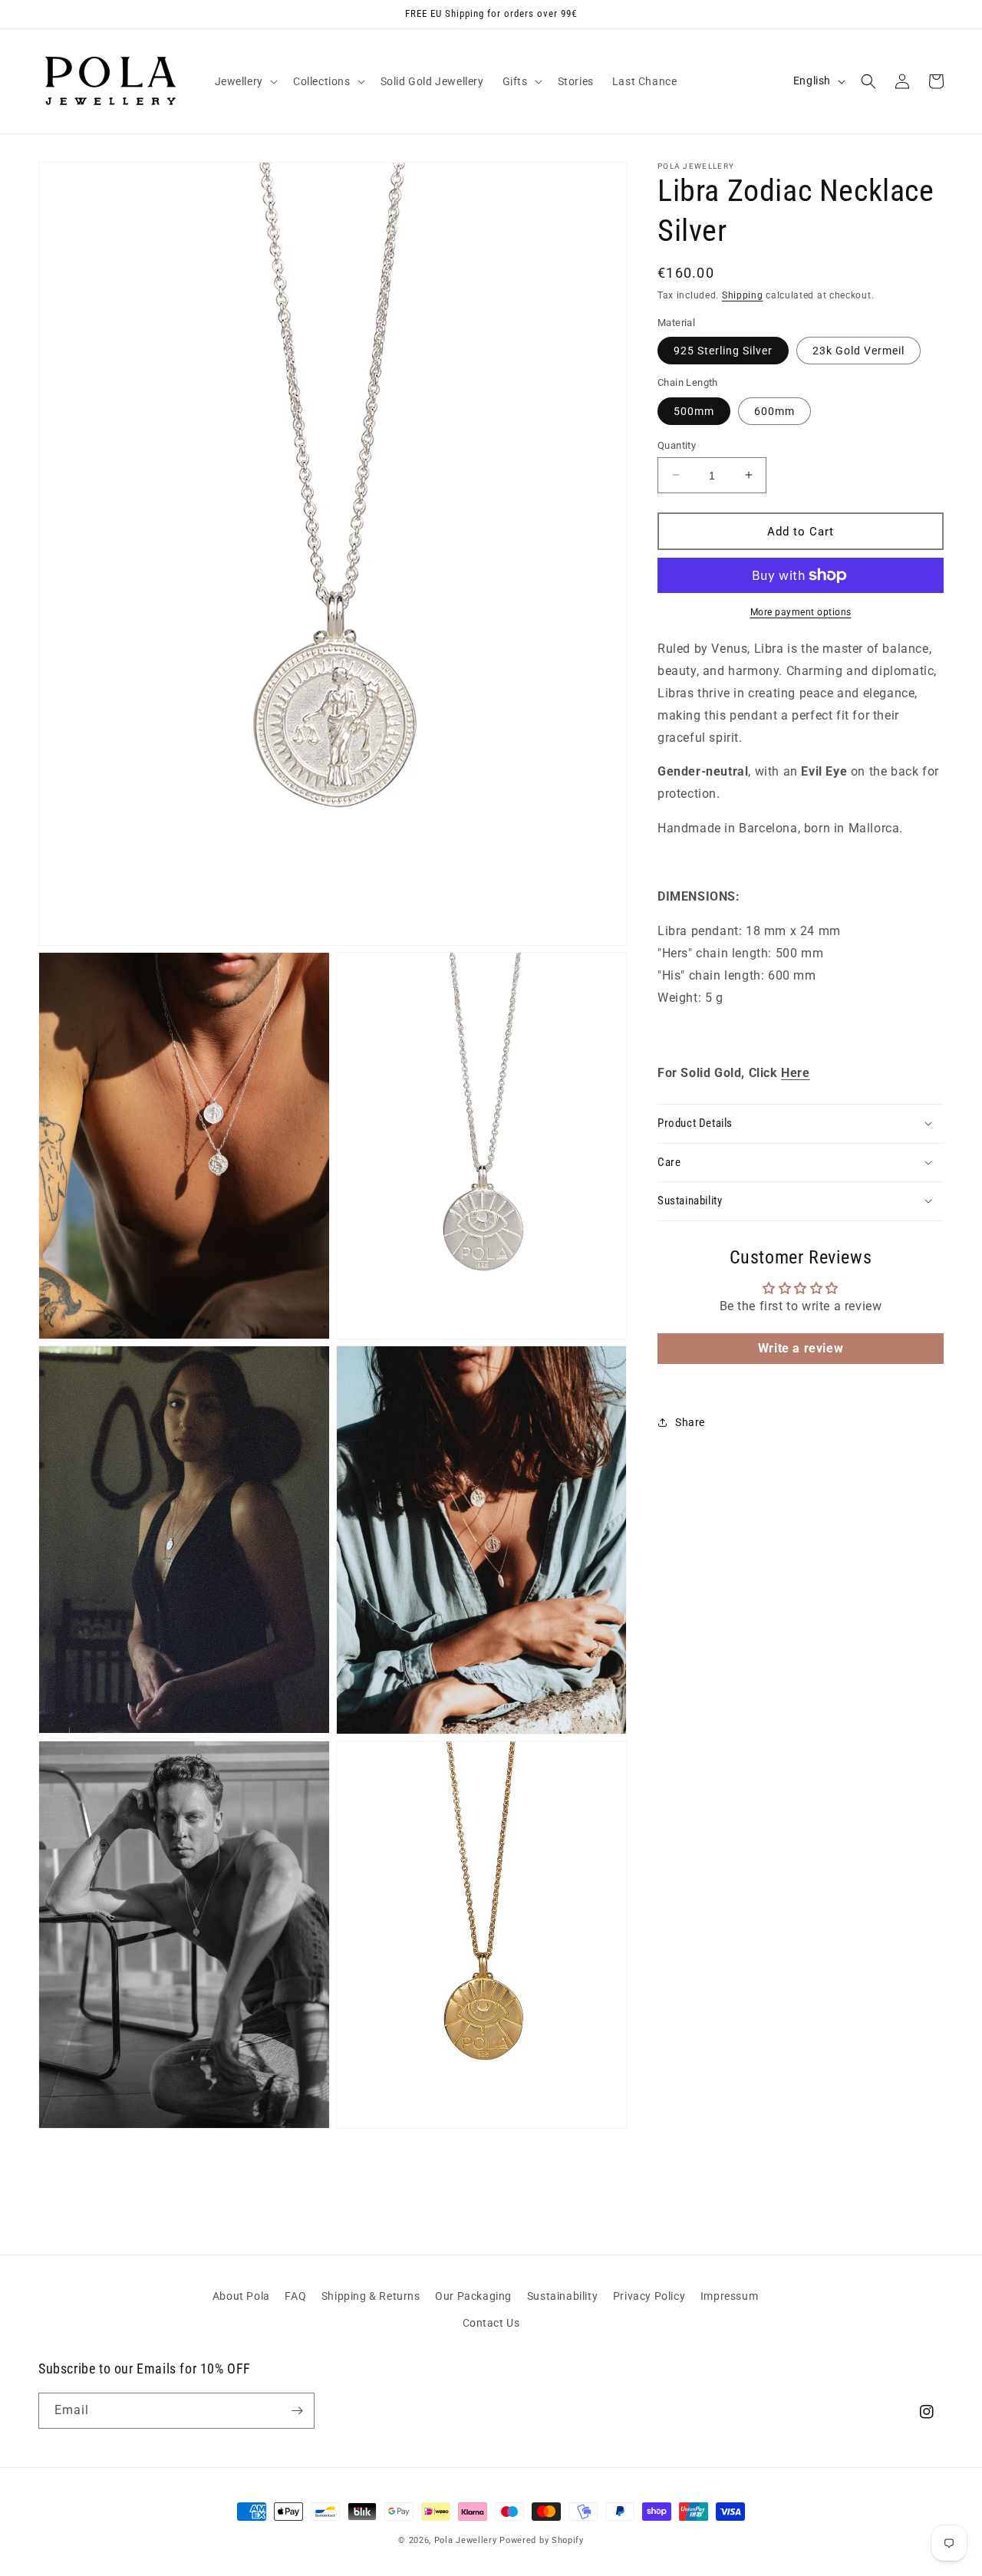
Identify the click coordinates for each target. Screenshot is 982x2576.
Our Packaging (473, 2296)
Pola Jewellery (466, 2540)
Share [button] (690, 1422)
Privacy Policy (649, 2296)
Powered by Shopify (542, 2540)
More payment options (801, 612)
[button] (245, 81)
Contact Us (491, 2323)
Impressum (729, 2296)
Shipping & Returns (371, 2296)
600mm (774, 410)
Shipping (743, 295)
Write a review (801, 1347)
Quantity (677, 445)
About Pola (241, 2296)
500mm (694, 410)
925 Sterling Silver (723, 351)
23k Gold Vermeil (858, 351)
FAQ (295, 2296)
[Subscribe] (297, 2411)
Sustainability (562, 2296)
